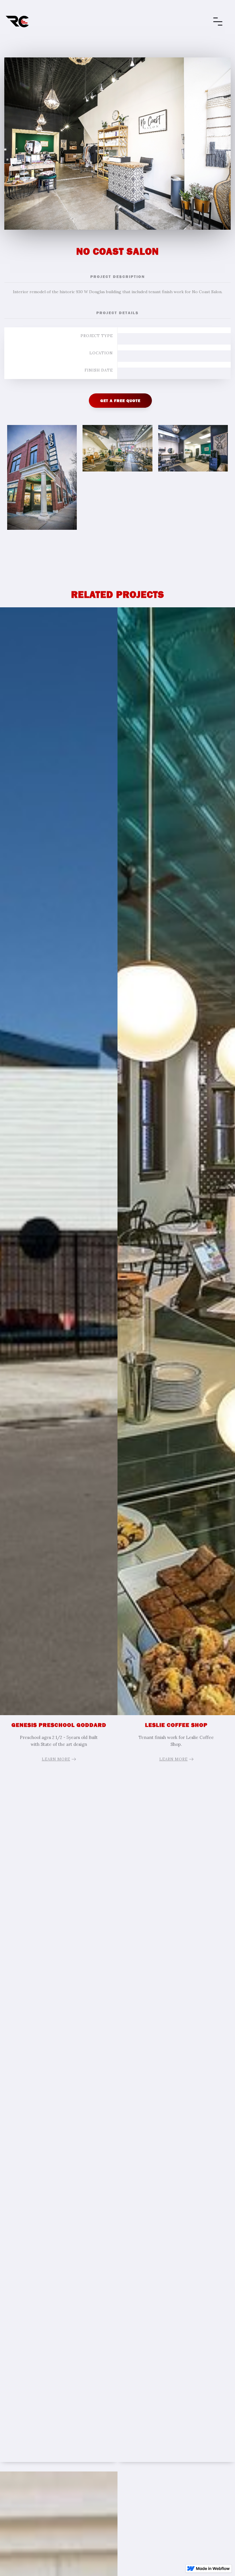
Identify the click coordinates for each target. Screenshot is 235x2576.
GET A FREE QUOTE (120, 401)
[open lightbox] (42, 480)
